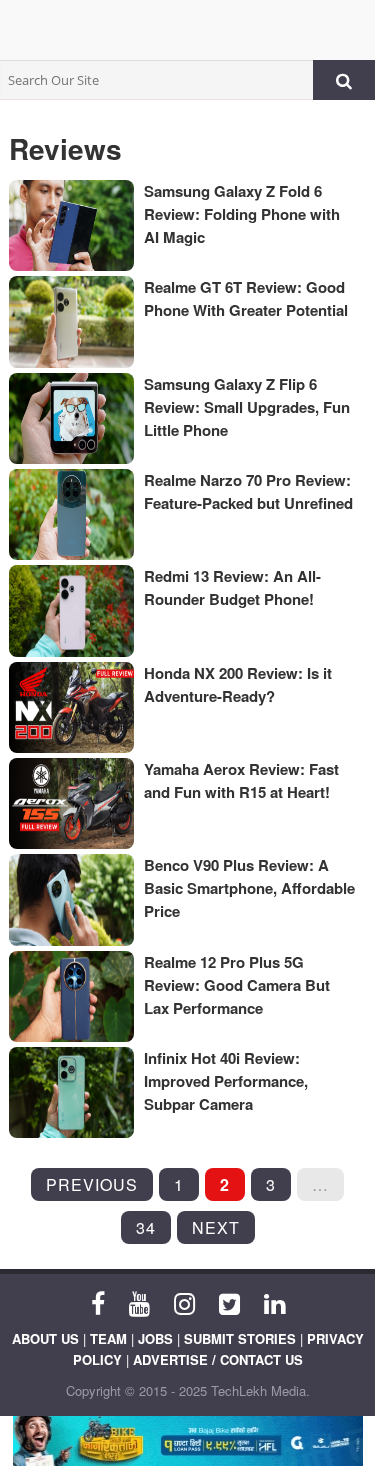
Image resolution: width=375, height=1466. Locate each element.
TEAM (108, 1338)
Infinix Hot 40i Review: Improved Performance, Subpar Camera (226, 1081)
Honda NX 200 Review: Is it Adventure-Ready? (238, 684)
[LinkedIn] (274, 1302)
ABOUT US (45, 1338)
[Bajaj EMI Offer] (187, 1441)
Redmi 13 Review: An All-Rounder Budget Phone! (232, 587)
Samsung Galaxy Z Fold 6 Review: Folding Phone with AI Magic (242, 214)
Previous (92, 1184)
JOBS (155, 1338)
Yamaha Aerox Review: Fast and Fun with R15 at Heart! (241, 780)
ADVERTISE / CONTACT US (218, 1359)
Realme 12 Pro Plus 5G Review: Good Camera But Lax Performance (237, 985)
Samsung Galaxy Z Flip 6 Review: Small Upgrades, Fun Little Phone (247, 407)
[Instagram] (184, 1302)
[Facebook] (98, 1302)
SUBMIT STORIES (240, 1338)
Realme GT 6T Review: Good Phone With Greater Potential (246, 298)
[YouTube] (139, 1302)
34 (146, 1227)
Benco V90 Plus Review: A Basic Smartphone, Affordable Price (249, 888)
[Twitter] (229, 1302)
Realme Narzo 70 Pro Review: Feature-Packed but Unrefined (248, 491)
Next (216, 1227)
